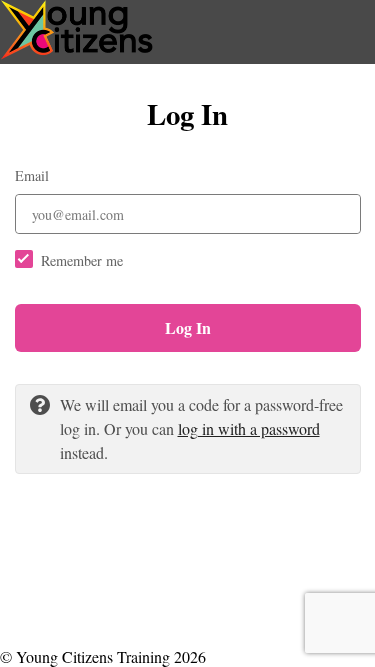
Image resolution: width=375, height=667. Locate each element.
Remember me (82, 260)
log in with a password (249, 428)
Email (32, 175)
